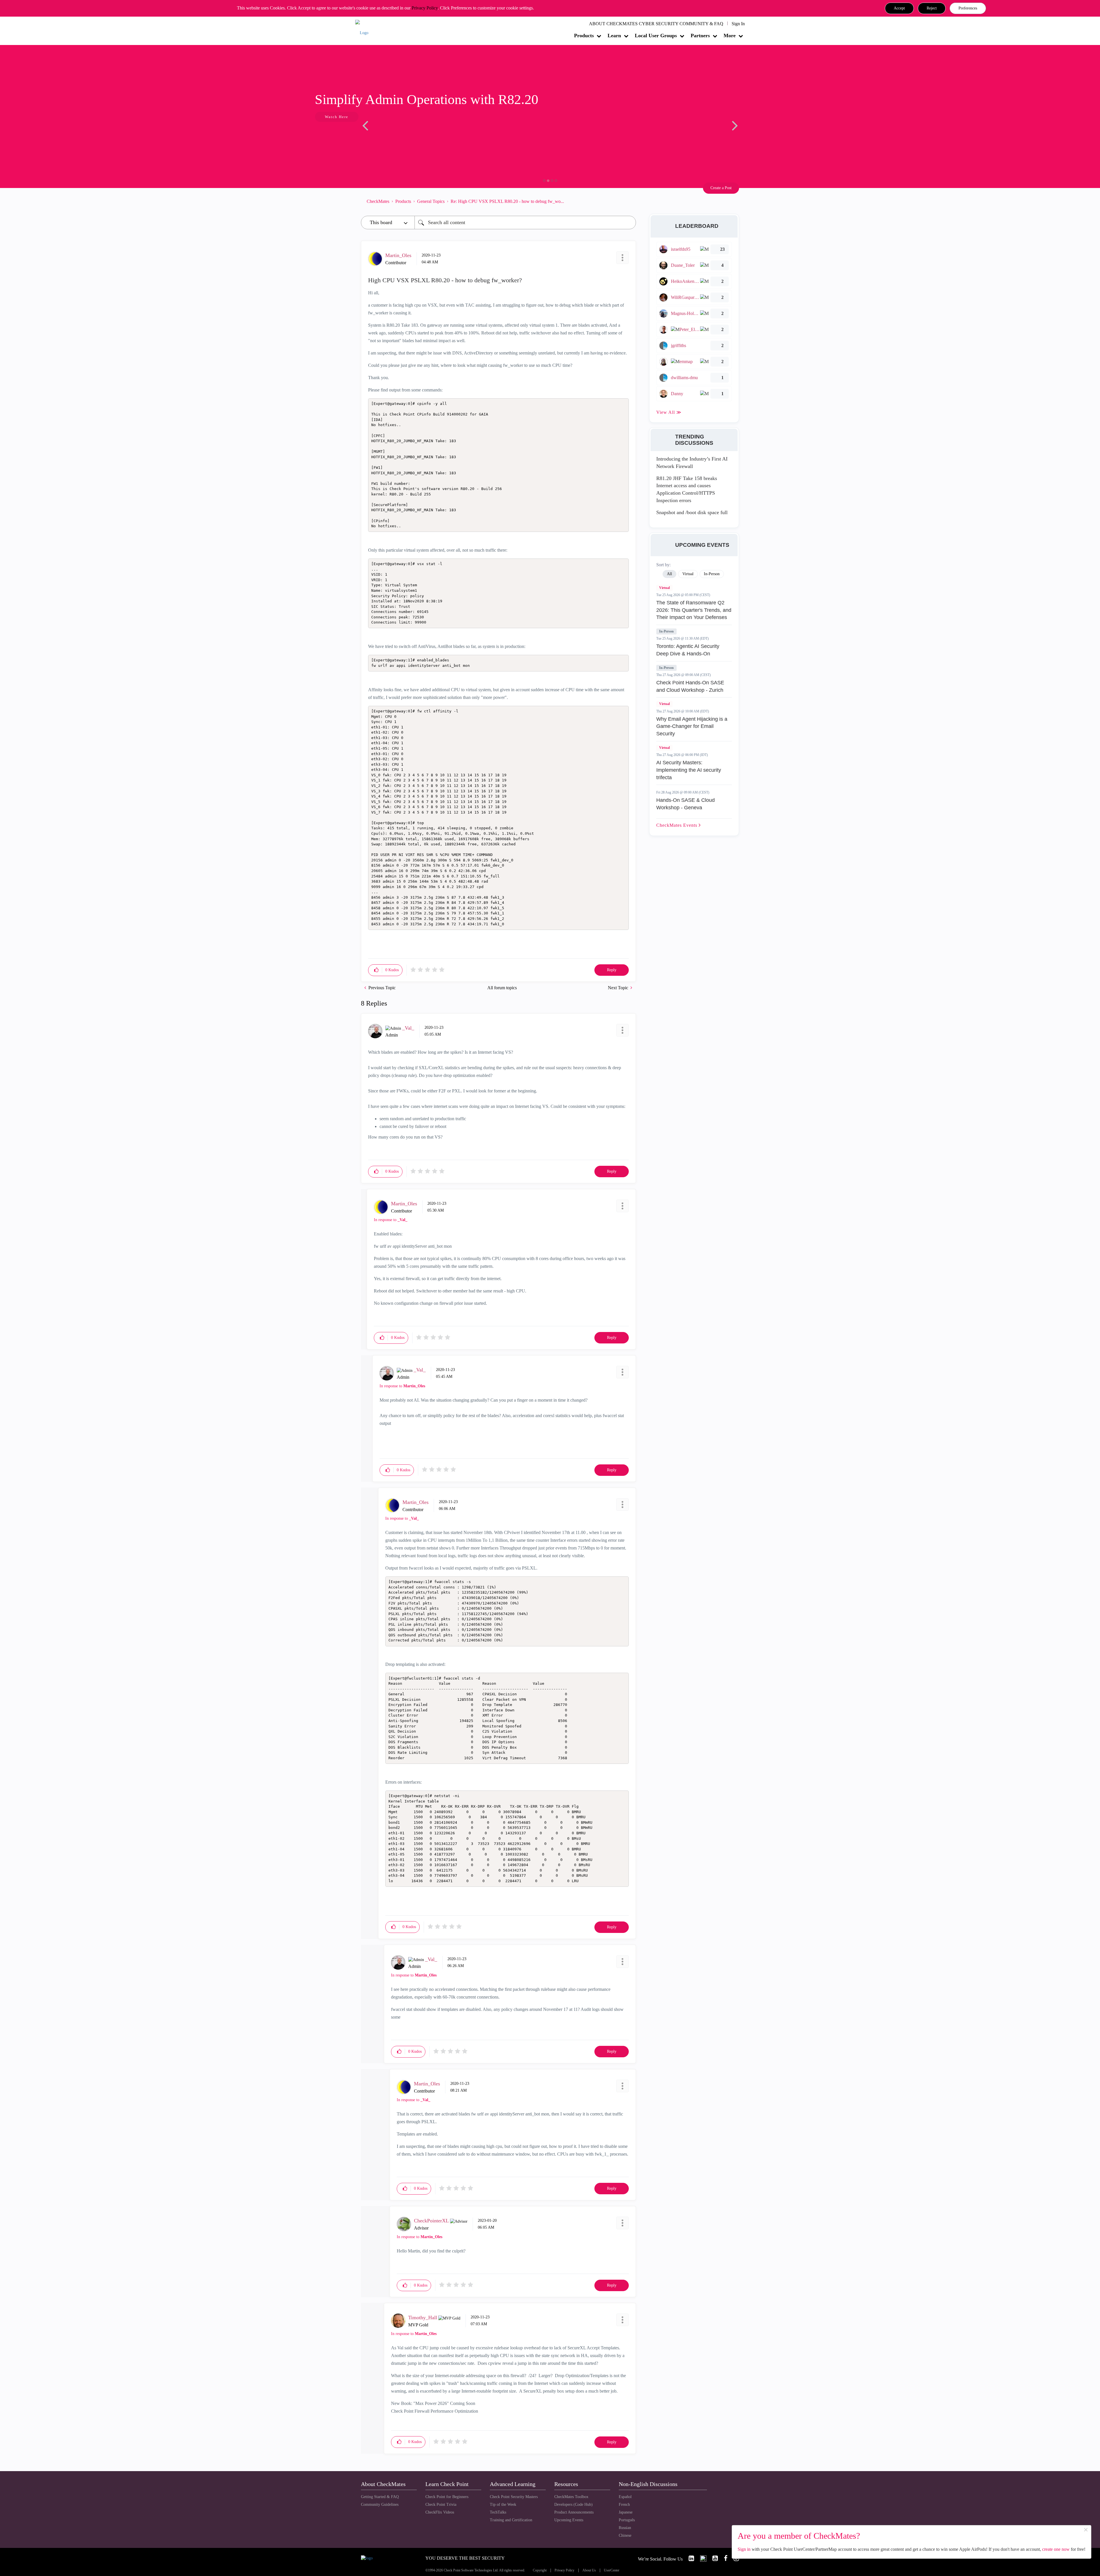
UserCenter (612, 2570)
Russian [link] (625, 2528)
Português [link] (627, 2520)
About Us (589, 2570)
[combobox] (525, 223)
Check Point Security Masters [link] (514, 2497)
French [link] (624, 2505)
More (730, 36)
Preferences (968, 8)
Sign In (738, 24)
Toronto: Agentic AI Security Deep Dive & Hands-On (688, 650)
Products (584, 36)
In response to (391, 1220)
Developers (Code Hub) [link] (573, 2505)
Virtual (664, 588)
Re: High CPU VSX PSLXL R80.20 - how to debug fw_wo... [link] (507, 201)
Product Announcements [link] (574, 2512)
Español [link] (625, 2497)
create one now (1056, 2549)
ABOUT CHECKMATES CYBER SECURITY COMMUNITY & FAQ (656, 24)
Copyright (540, 2570)
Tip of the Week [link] (503, 2505)
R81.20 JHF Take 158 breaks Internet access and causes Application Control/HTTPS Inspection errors (687, 489)
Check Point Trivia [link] (441, 2505)
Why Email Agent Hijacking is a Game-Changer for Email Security (692, 726)
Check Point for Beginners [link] (447, 2497)
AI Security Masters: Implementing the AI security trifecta (689, 770)
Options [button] (629, 201)
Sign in (744, 2549)
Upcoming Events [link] (569, 2520)
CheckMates (378, 201)
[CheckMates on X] (701, 2558)
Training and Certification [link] (511, 2520)
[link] (689, 2558)
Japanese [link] (626, 2512)
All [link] (669, 574)
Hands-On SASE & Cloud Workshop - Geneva (685, 804)
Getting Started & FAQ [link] (380, 2497)
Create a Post (721, 188)
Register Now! (401, 134)
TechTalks (498, 2512)
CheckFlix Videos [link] (440, 2512)
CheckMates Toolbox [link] (571, 2497)
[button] (899, 8)
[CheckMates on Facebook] (723, 2558)
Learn (614, 36)
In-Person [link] (712, 574)
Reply (612, 970)
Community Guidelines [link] (380, 2505)
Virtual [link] (688, 574)
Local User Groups (656, 36)
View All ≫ (669, 412)
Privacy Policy (425, 8)
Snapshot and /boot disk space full (692, 512)
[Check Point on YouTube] (713, 2558)
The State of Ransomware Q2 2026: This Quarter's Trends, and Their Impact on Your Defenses (694, 610)
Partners (700, 36)
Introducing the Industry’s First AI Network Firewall (692, 463)
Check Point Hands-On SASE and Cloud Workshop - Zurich (690, 686)
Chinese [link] (625, 2535)
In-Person (666, 631)
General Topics (431, 201)
